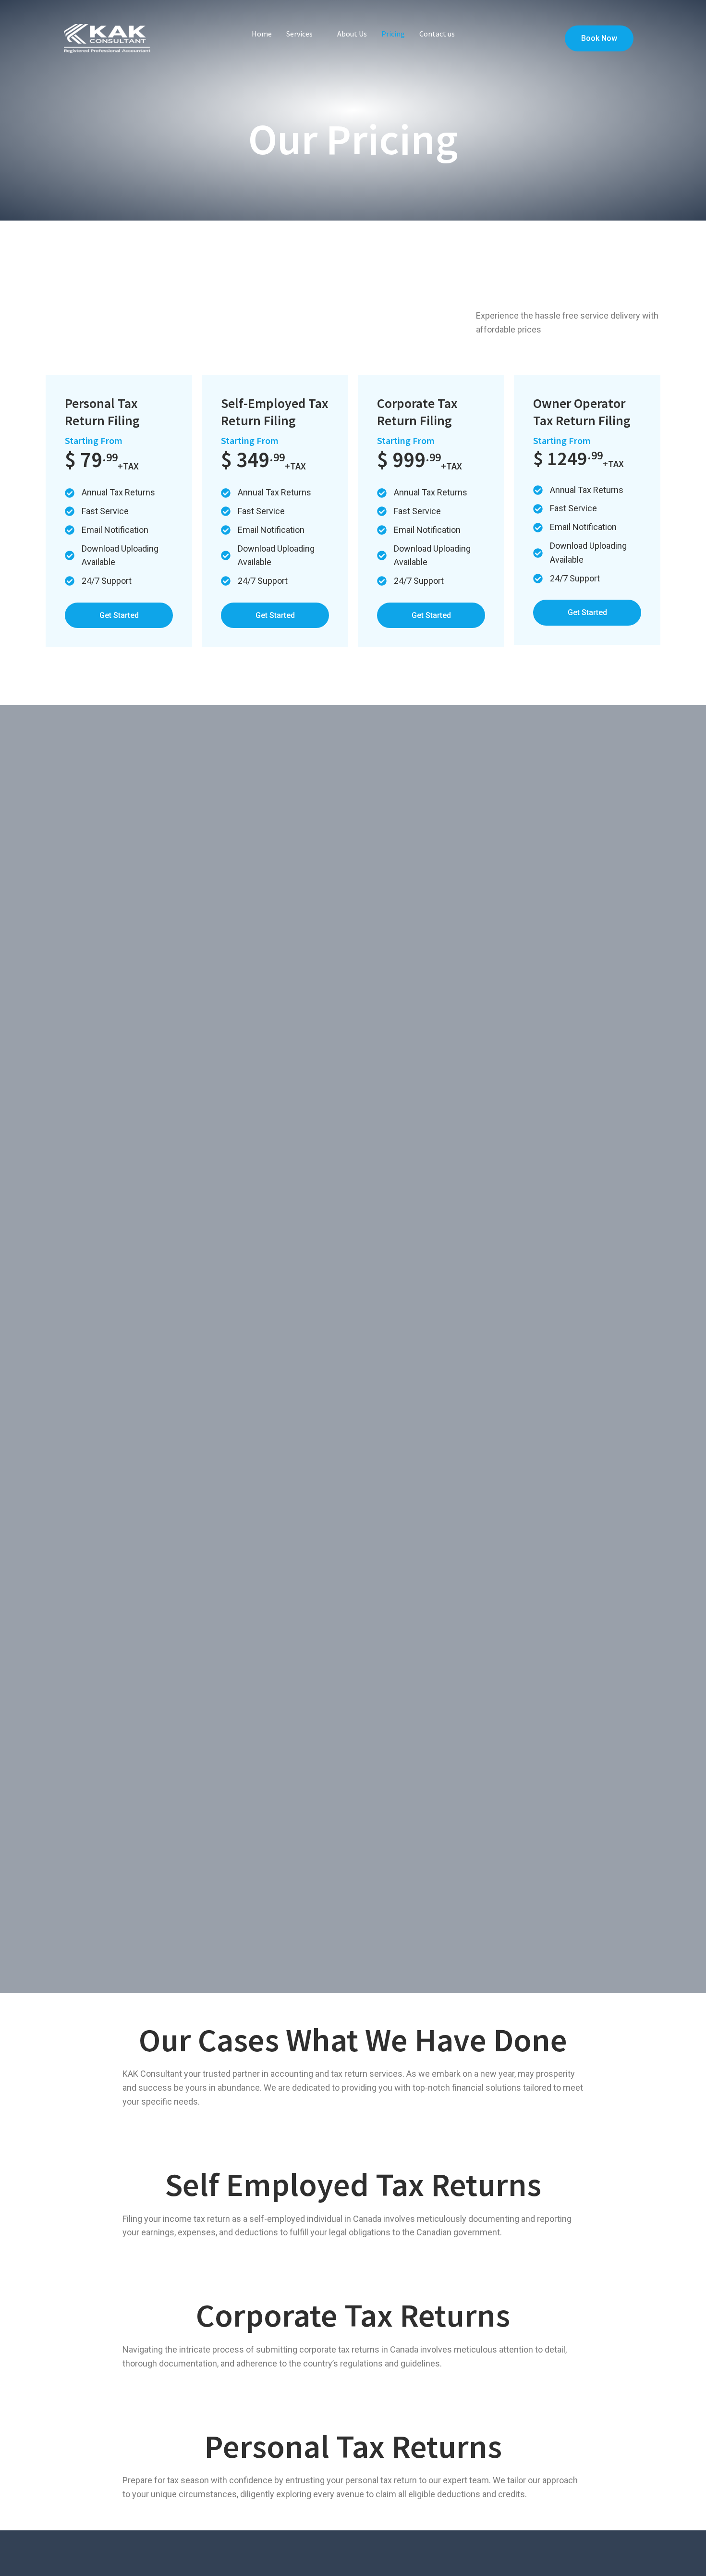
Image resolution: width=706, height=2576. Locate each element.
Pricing (393, 34)
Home (262, 34)
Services (299, 34)
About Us (352, 34)
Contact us (437, 34)
